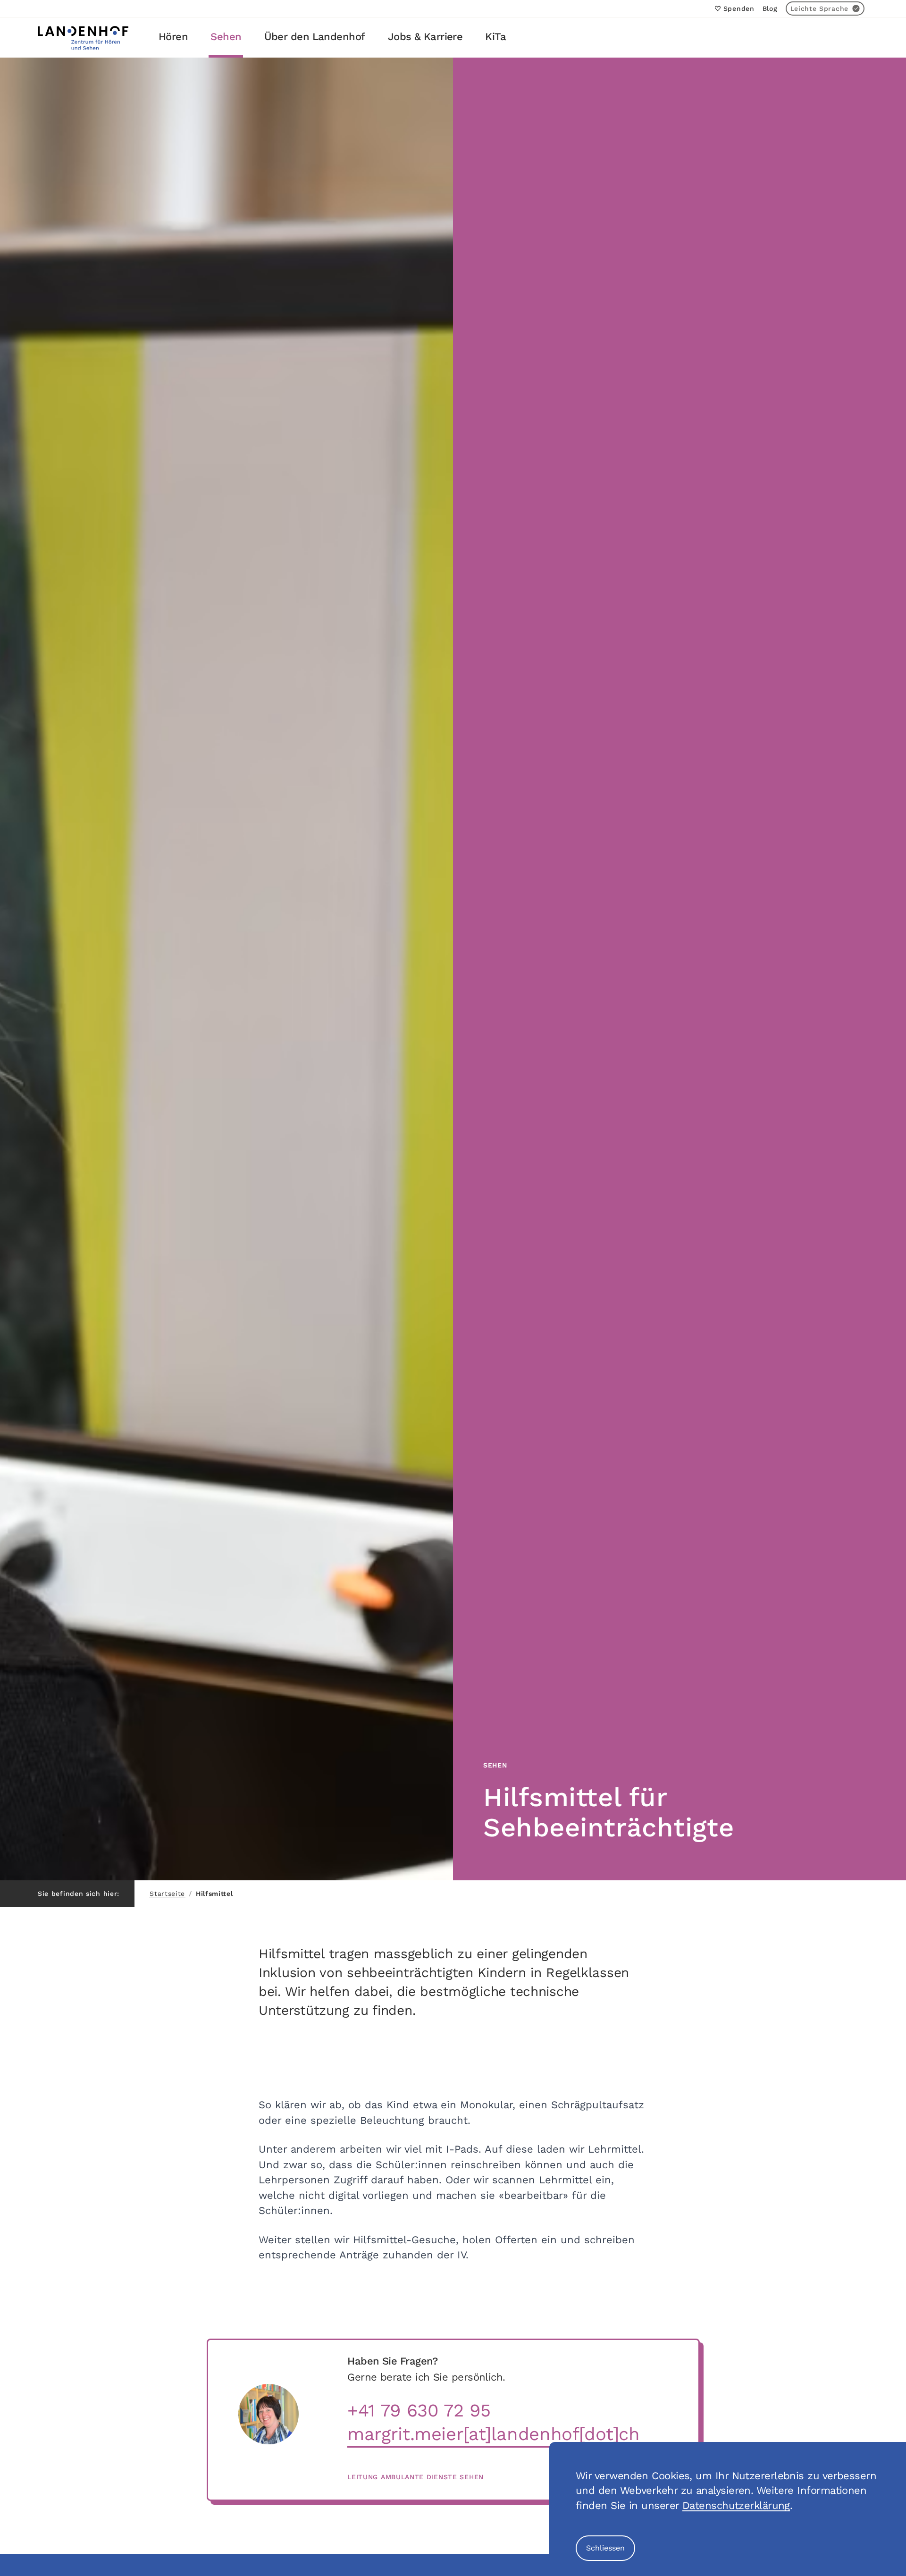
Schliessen (605, 2548)
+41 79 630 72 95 (419, 2411)
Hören (173, 37)
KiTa (495, 37)
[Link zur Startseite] (83, 38)
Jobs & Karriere (425, 37)
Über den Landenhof (315, 37)
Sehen (226, 37)
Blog (770, 8)
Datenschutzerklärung (736, 2505)
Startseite (167, 1894)
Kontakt (843, 37)
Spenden (739, 8)
